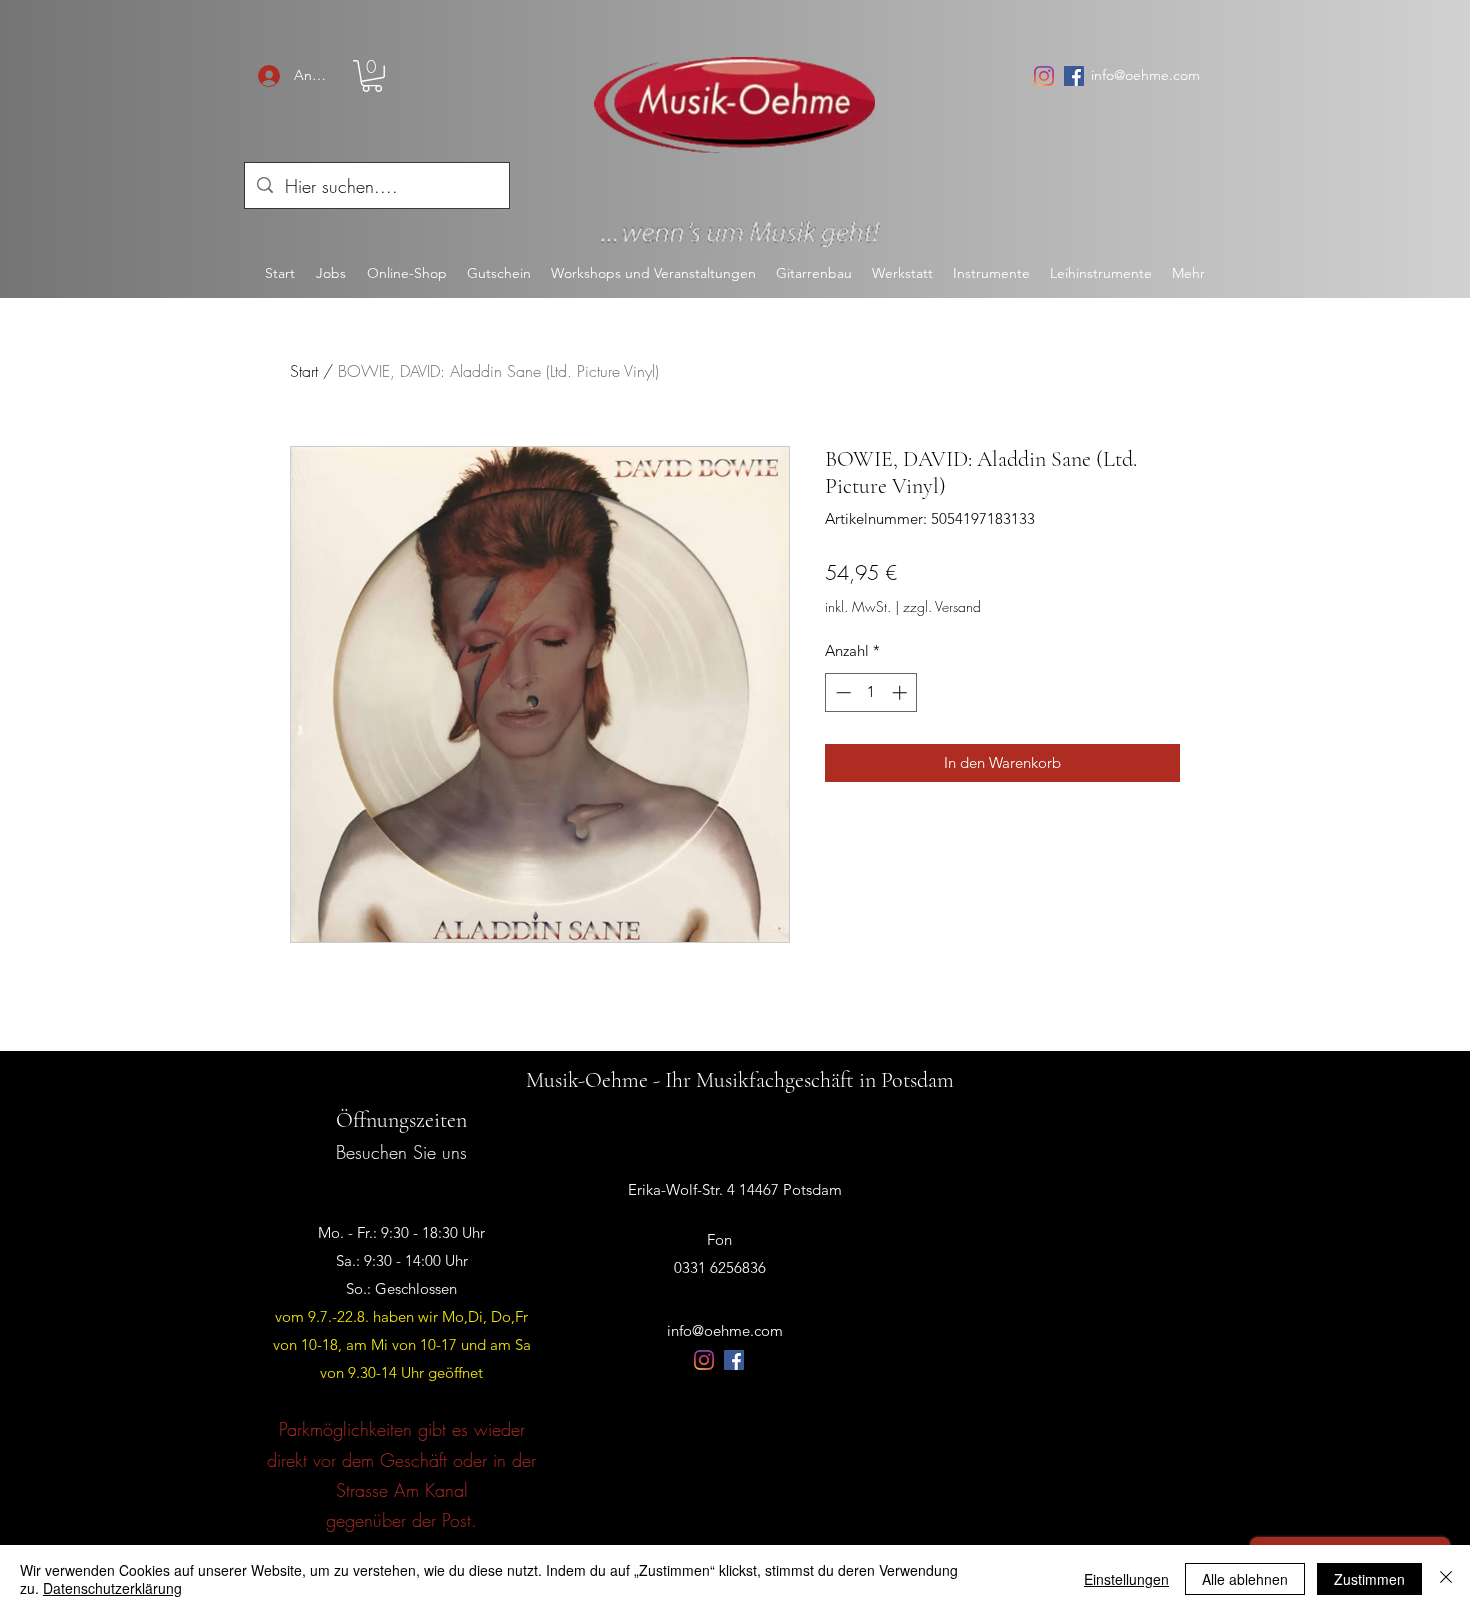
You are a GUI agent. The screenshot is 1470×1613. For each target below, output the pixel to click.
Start (304, 371)
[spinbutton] (871, 692)
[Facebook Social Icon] (1074, 76)
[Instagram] (1044, 76)
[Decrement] (841, 692)
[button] (372, 76)
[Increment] (901, 692)
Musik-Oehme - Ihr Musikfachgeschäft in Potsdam (740, 1080)
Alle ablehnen (1245, 1579)
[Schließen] (1446, 1579)
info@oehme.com (1145, 75)
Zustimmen (1369, 1579)
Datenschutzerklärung (112, 1588)
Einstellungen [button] (1126, 1579)
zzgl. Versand (942, 606)
